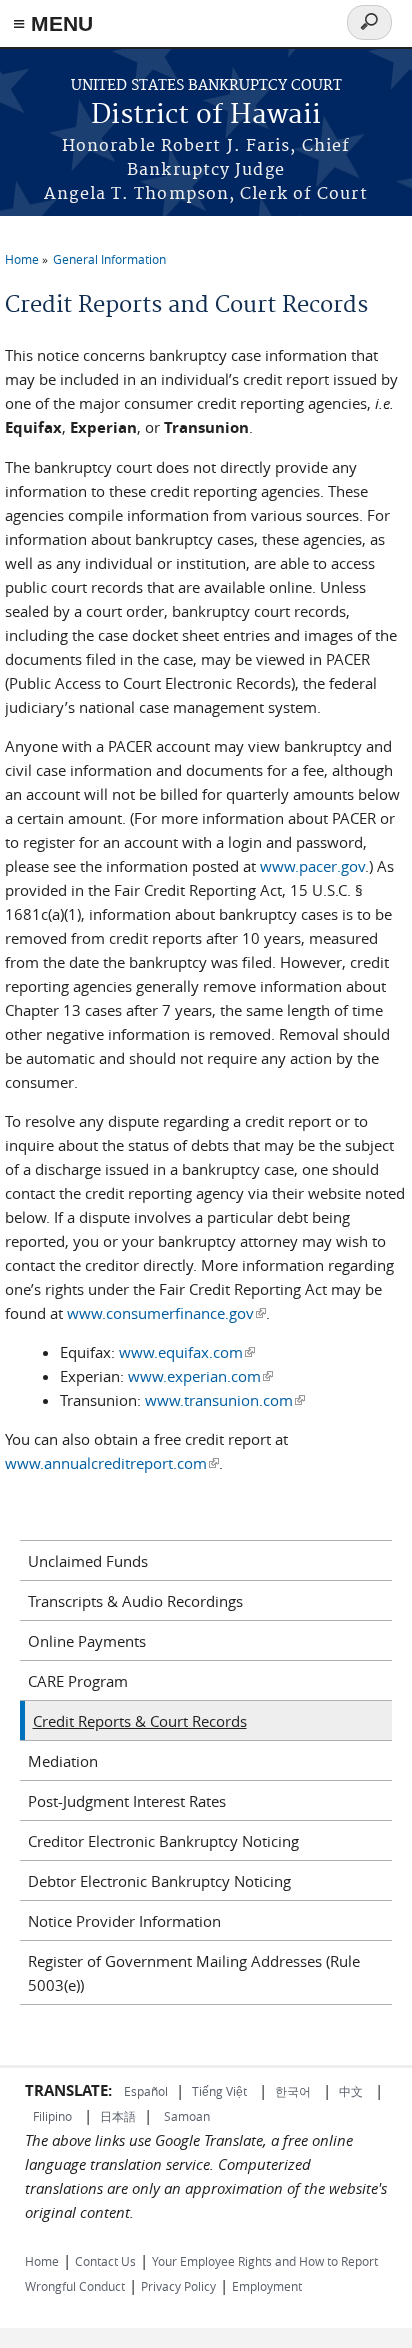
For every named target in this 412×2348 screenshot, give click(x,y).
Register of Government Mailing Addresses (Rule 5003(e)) (194, 1973)
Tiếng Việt (219, 2091)
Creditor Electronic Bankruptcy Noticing (163, 1841)
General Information (109, 259)
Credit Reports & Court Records (140, 1721)
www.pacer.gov (310, 866)
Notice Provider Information (124, 1921)
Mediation (63, 1761)
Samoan (187, 2116)
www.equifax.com (187, 1352)
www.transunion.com (225, 1400)
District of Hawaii (206, 115)
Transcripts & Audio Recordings (135, 1601)
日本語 (118, 2116)
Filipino (52, 2116)
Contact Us (105, 2261)
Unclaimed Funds (88, 1561)
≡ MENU (53, 23)
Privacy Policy (178, 2286)
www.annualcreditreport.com (112, 1463)
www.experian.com (200, 1376)
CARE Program (78, 1681)
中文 (351, 2091)
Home (22, 259)
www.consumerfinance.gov (166, 1313)
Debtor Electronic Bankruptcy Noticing (159, 1881)
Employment (267, 2286)
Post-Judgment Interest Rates (127, 1801)
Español (146, 2091)
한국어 (293, 2091)
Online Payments (87, 1641)
